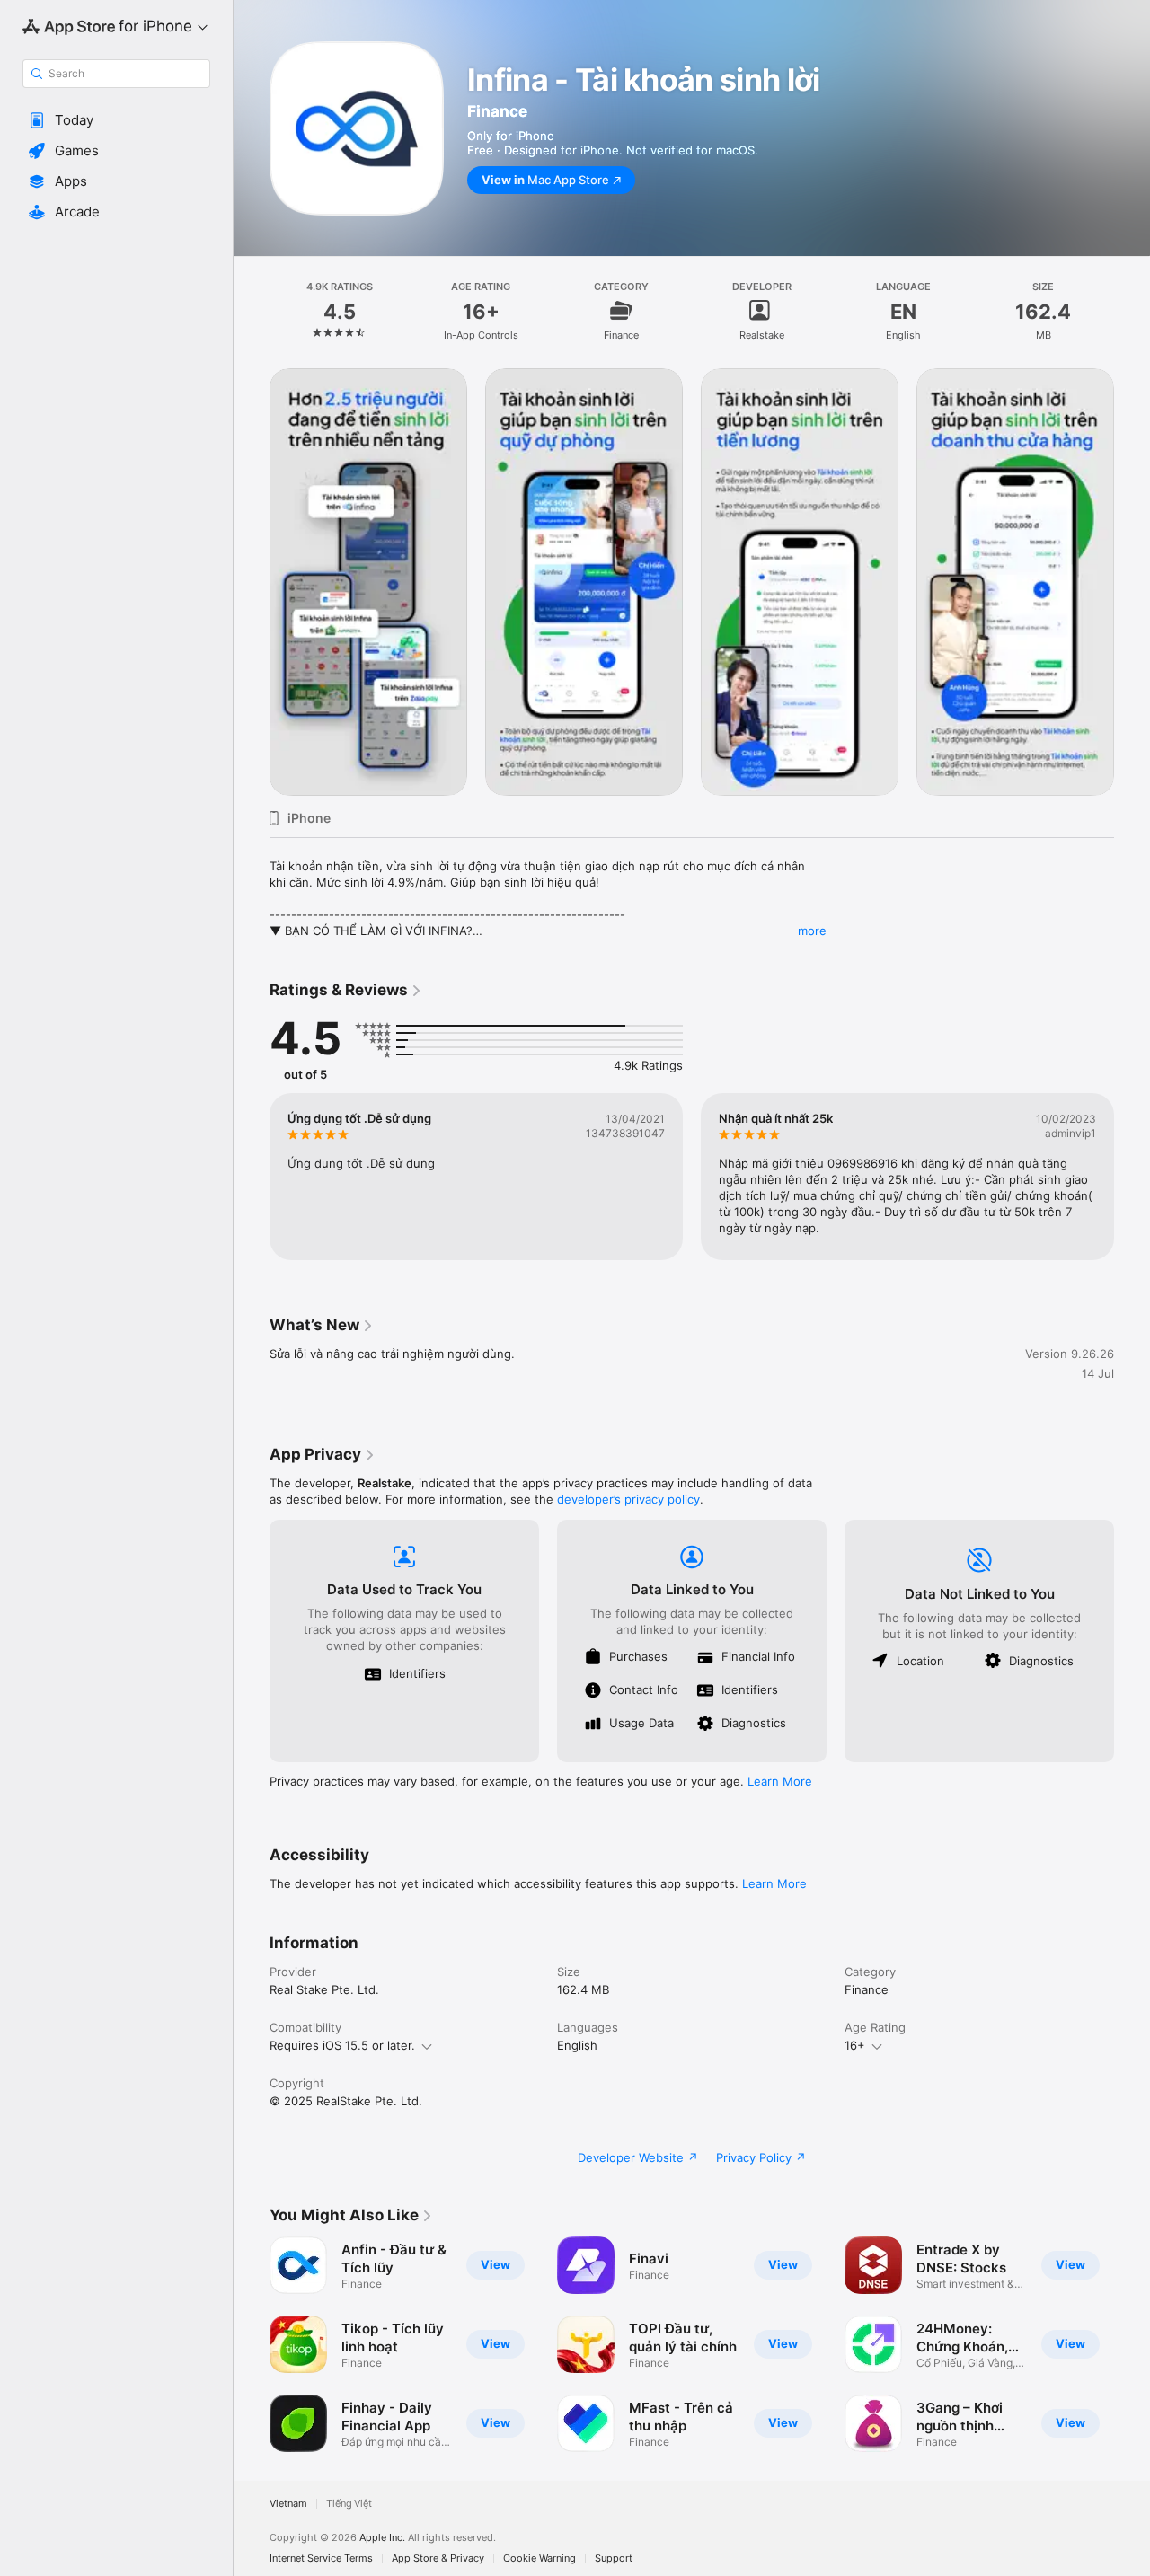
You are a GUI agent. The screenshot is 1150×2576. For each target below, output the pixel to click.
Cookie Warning (540, 2558)
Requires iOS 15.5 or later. (342, 2045)
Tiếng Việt (349, 2504)
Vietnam (288, 2504)
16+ (855, 2045)
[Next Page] (1132, 582)
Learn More (780, 1781)
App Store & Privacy (438, 2558)
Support (614, 2558)
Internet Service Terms (321, 2558)
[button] (116, 120)
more (812, 931)
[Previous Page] (252, 582)
